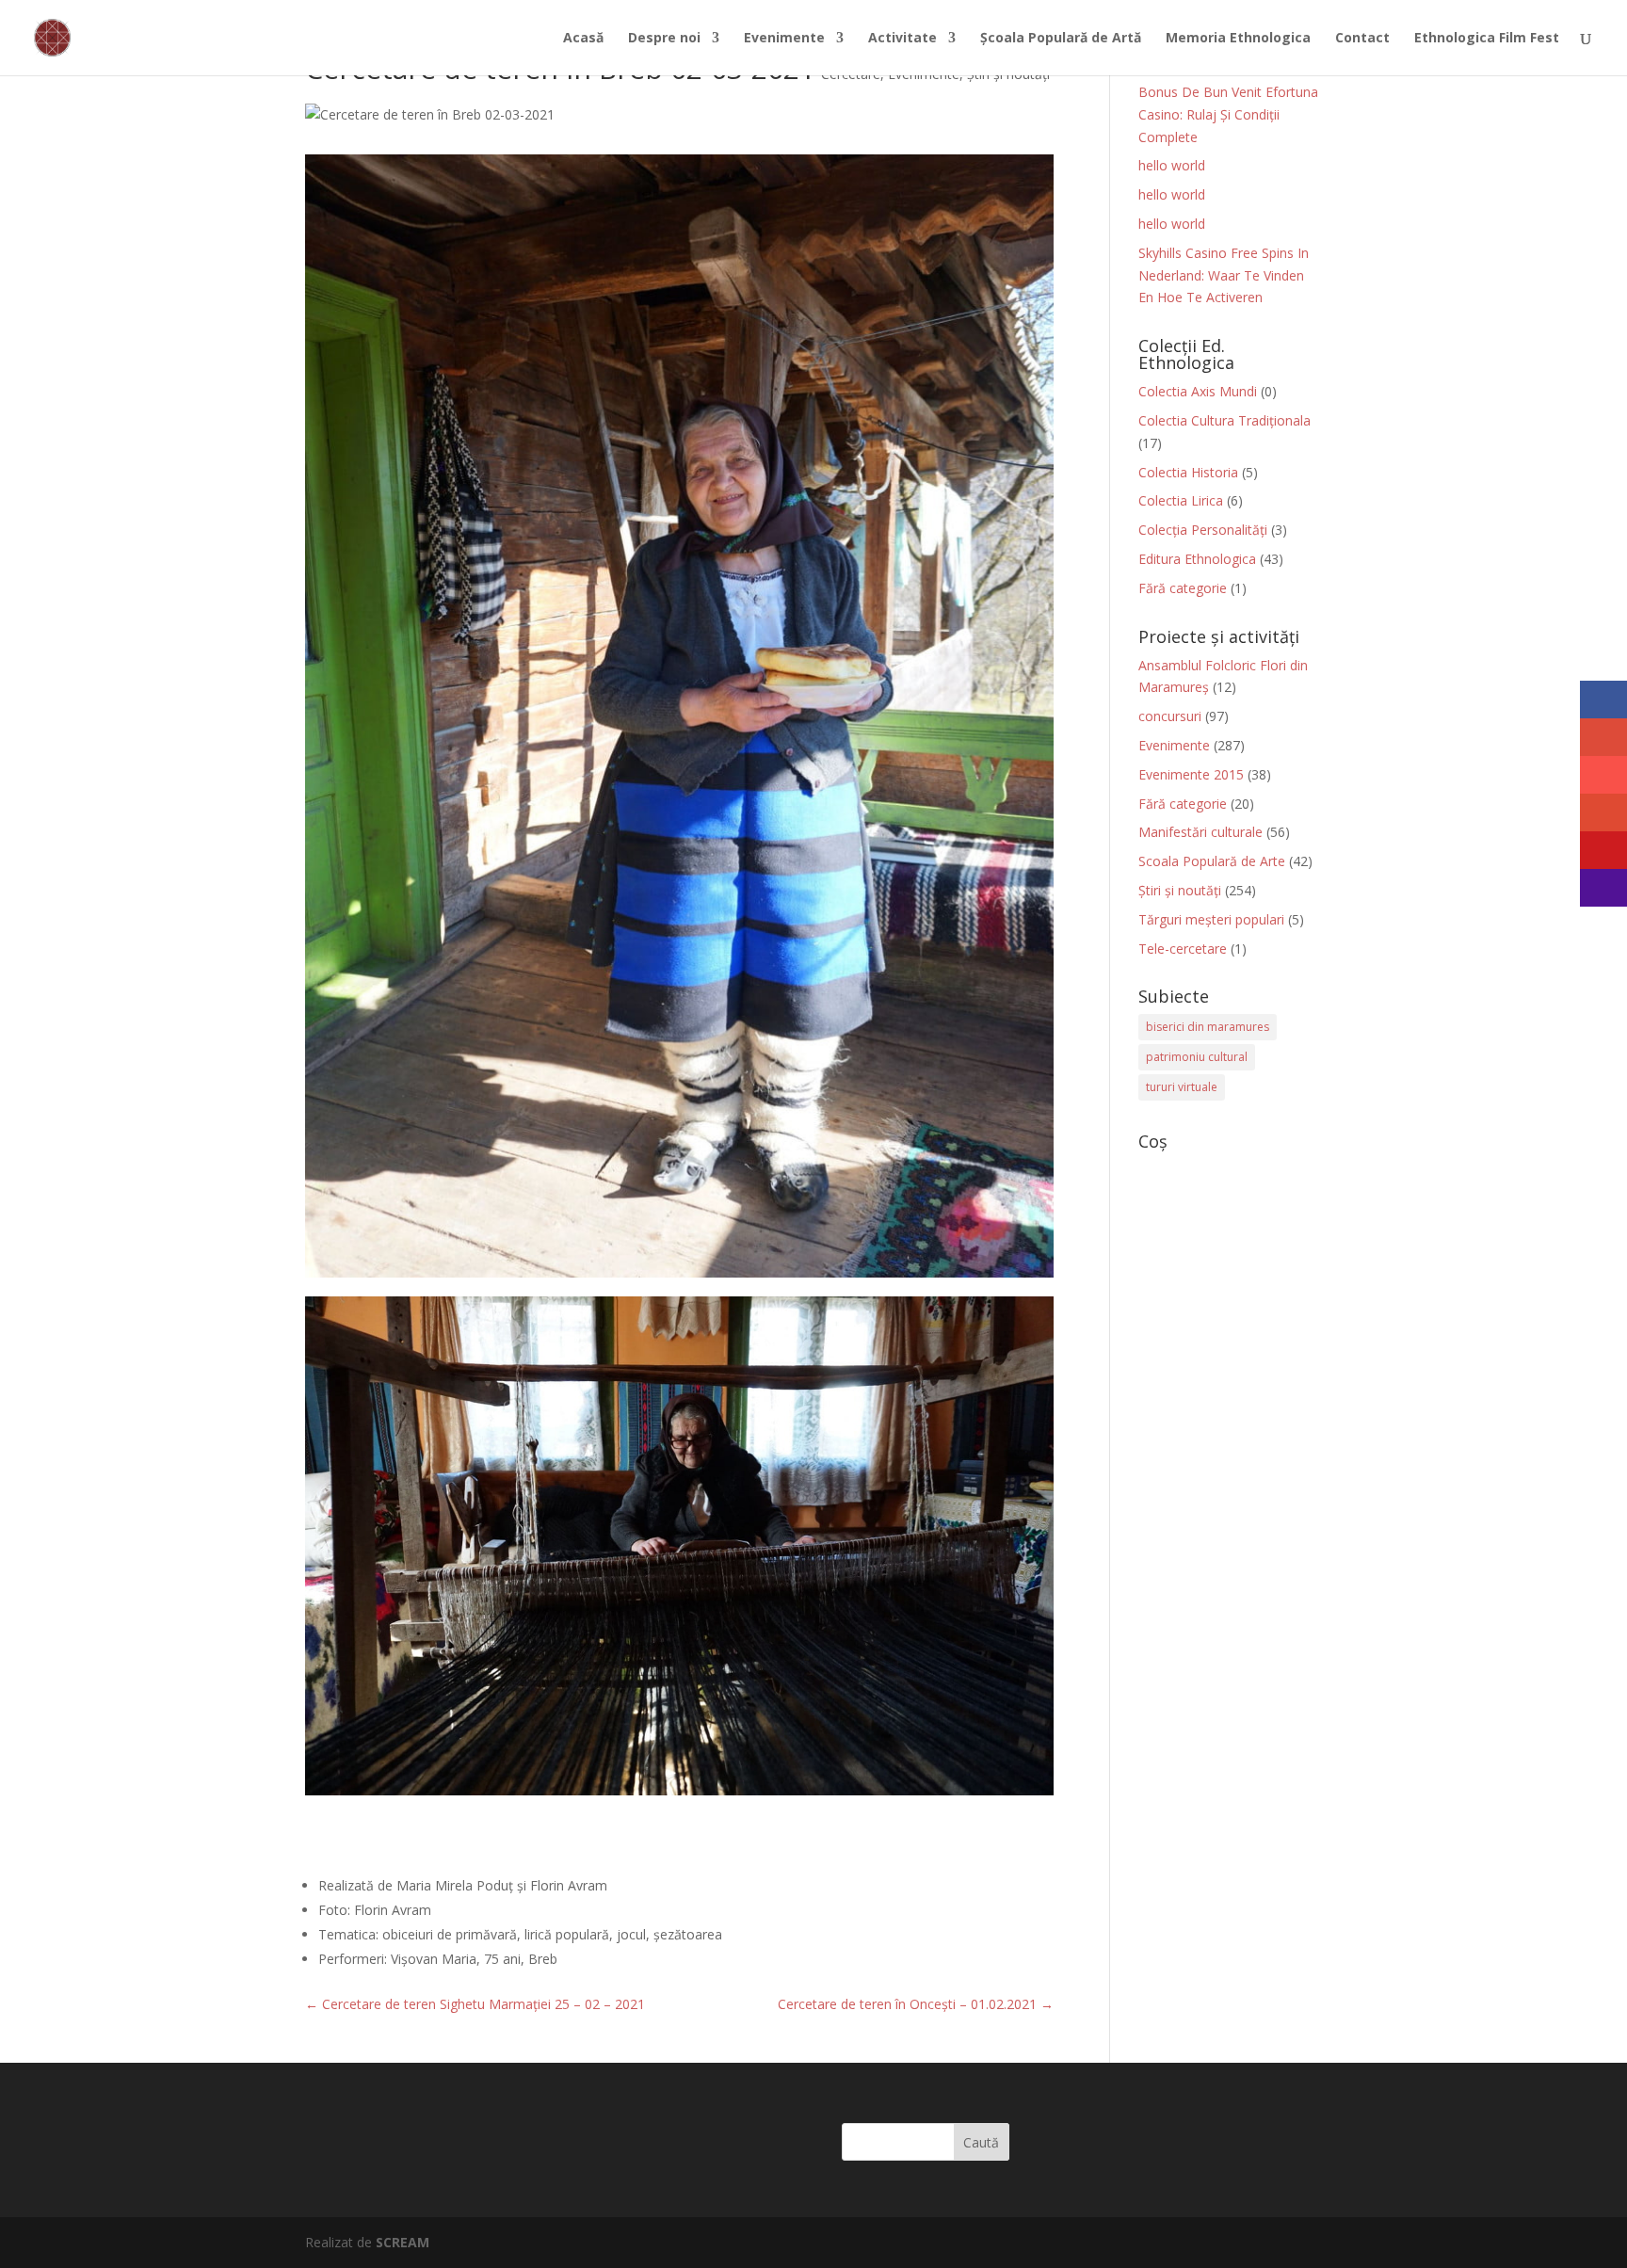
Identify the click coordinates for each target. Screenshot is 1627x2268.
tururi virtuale (1182, 1087)
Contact (1362, 39)
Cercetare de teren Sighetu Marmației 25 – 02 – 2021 (475, 2004)
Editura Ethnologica (1197, 559)
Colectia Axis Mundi (1198, 391)
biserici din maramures (1208, 1027)
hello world (1172, 165)
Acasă (583, 39)
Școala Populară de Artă (1061, 39)
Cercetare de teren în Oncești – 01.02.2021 (916, 2004)
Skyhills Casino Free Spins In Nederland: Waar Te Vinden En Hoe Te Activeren (1224, 275)
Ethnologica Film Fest (1487, 39)
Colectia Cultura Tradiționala (1224, 420)
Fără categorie (1183, 588)
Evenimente (784, 39)
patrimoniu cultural (1197, 1057)
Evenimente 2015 (1191, 774)
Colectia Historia (1188, 472)
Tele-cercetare (1183, 949)
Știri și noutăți (1180, 890)
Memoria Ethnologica (1238, 39)
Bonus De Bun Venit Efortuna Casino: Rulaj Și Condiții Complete (1228, 114)
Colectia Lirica (1181, 500)
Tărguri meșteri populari (1211, 919)
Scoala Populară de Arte (1212, 861)
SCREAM (403, 2242)
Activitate (902, 39)
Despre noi (664, 39)
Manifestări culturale (1200, 832)
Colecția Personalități (1203, 530)
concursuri (1170, 716)
